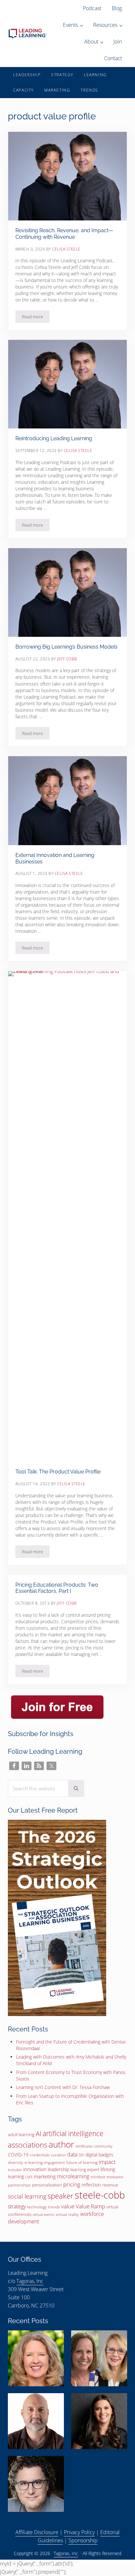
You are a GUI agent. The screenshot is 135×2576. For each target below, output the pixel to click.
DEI (81, 2155)
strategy (17, 2206)
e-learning (34, 2162)
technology (37, 2207)
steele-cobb (100, 2195)
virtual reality (67, 2214)
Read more (36, 318)
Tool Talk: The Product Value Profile (58, 1472)
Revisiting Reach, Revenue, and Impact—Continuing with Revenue (64, 234)
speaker (60, 2196)
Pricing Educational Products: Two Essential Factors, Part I (57, 1588)
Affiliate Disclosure (37, 2532)
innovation (35, 2169)
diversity (16, 2162)
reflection (91, 2185)
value (68, 2206)
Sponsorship (83, 2540)
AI (39, 2133)
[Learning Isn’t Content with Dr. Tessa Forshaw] (99, 2421)
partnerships (19, 2185)
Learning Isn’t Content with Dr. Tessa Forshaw (63, 2087)
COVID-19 (18, 2155)
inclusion (15, 2170)
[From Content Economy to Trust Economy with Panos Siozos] (36, 2421)
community (103, 2146)
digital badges (99, 2155)
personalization (47, 2185)
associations (28, 2145)
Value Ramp (90, 2206)
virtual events (44, 2214)
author (61, 2144)
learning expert (85, 2169)
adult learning (21, 2134)
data (72, 2154)
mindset (98, 2177)
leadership (58, 2169)
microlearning (73, 2176)
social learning (27, 2196)
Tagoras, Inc (30, 2281)
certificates (84, 2146)
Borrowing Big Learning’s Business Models (67, 647)
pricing (72, 2184)
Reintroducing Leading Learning (54, 438)
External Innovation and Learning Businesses (55, 858)
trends (54, 2207)
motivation (115, 2177)
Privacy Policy (79, 2532)
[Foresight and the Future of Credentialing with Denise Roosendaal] (36, 2358)
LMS (29, 2177)
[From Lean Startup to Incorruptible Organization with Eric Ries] (36, 2484)
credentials (40, 2155)
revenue (110, 2185)
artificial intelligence (73, 2133)
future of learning (82, 2162)
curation (58, 2155)
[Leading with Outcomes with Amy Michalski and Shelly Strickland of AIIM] (99, 2358)
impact (107, 2162)
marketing (45, 2176)
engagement (54, 2162)
